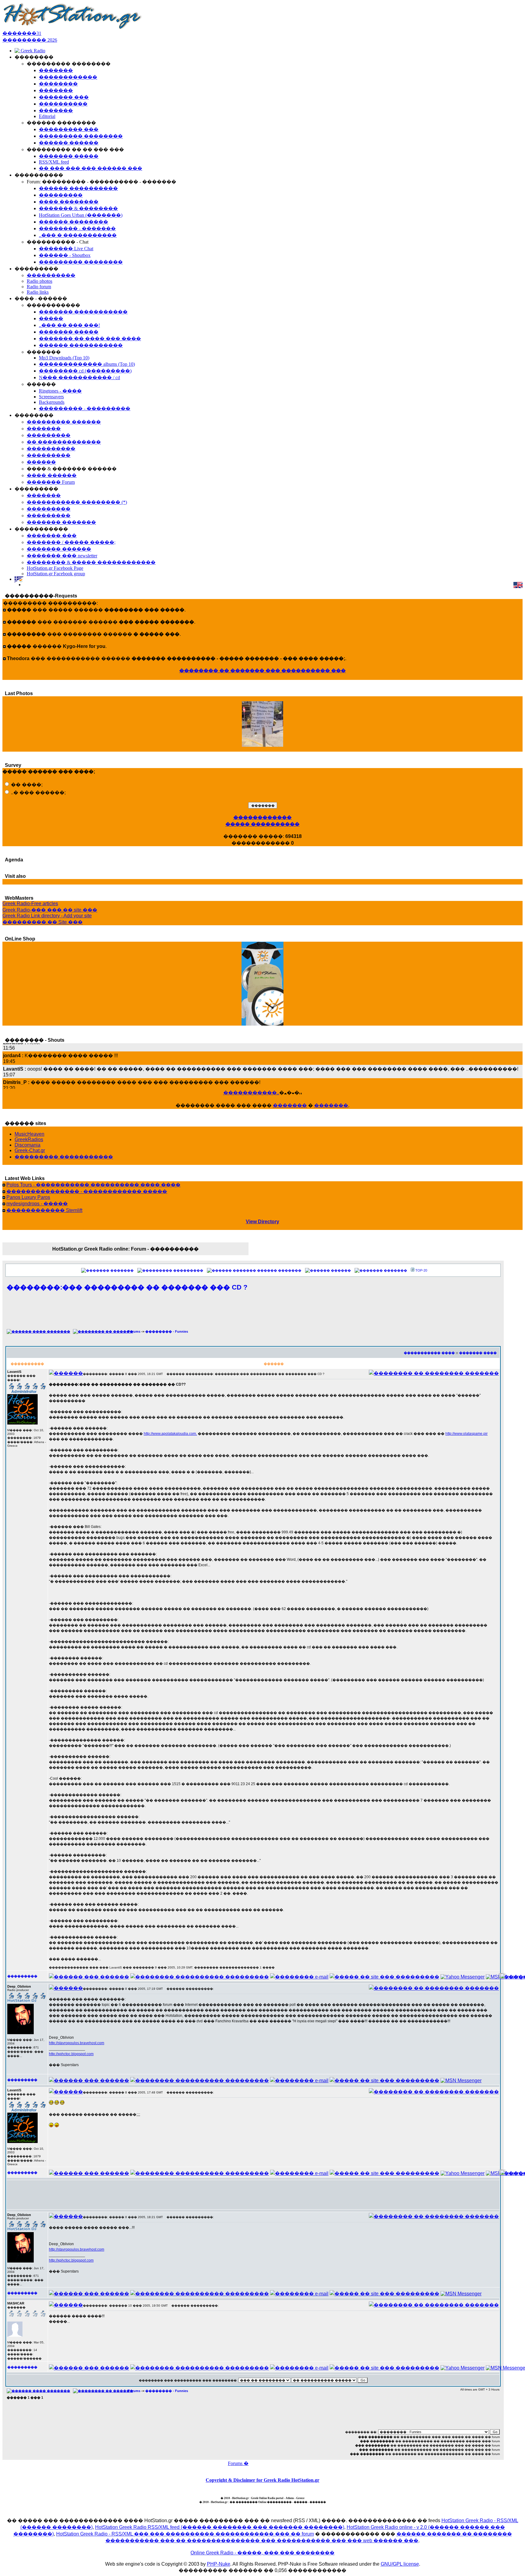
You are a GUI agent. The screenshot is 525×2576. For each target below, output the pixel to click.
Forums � (238, 2463)
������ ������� (279, 1270)
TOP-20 (421, 1270)
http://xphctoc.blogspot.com (71, 2054)
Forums (134, 1331)
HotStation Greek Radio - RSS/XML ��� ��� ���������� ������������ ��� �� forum (185, 2534)
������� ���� (478, 1353)
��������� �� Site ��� (43, 922)
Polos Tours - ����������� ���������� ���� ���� (93, 1185)
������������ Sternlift (44, 1210)
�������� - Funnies (167, 1331)
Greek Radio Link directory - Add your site (47, 916)
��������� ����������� (64, 1157)
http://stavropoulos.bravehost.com (77, 2043)
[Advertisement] (253, 1314)
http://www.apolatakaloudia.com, (170, 1434)
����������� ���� (429, 1353)
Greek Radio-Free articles (30, 904)
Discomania (27, 1145)
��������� (188, 1270)
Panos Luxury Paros (28, 1197)
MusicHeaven (29, 1134)
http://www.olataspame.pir (467, 1434)
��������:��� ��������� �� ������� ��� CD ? (127, 1287)
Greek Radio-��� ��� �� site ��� (50, 910)
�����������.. (251, 1093)
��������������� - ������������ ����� (87, 1191)
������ (341, 1270)
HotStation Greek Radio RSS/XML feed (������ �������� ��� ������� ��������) (220, 2527)
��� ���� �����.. (262, 745)
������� (290, 1105)
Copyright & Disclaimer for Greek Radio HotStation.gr (262, 2480)
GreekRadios (29, 1139)
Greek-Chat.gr (30, 1150)
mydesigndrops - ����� (37, 1204)
